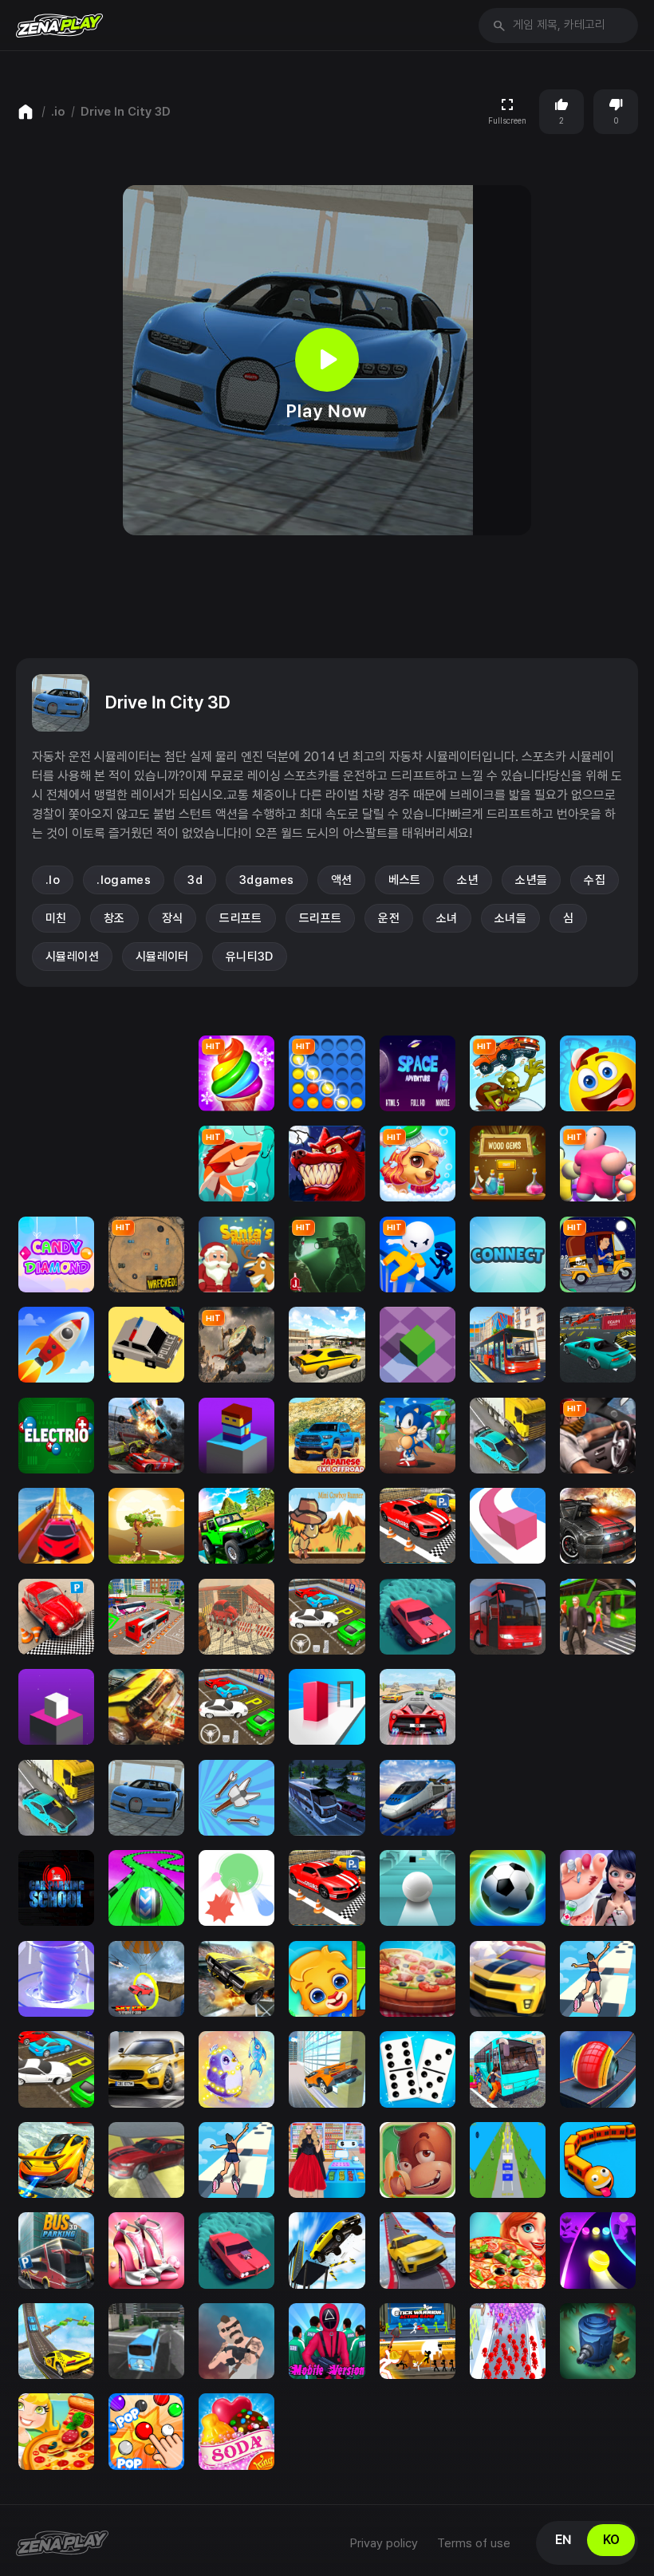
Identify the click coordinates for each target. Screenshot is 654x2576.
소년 (468, 880)
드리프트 (241, 918)
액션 (342, 880)
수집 (595, 880)
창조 (114, 918)
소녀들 (510, 918)
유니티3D (250, 957)
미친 (56, 918)
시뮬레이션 (72, 957)
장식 (173, 918)
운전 (389, 918)
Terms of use (474, 2543)
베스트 (404, 880)
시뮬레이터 (162, 957)
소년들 (531, 880)
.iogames (124, 880)
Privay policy (384, 2543)
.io (58, 112)
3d (195, 880)
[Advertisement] (327, 597)
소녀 (447, 918)
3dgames (267, 880)
